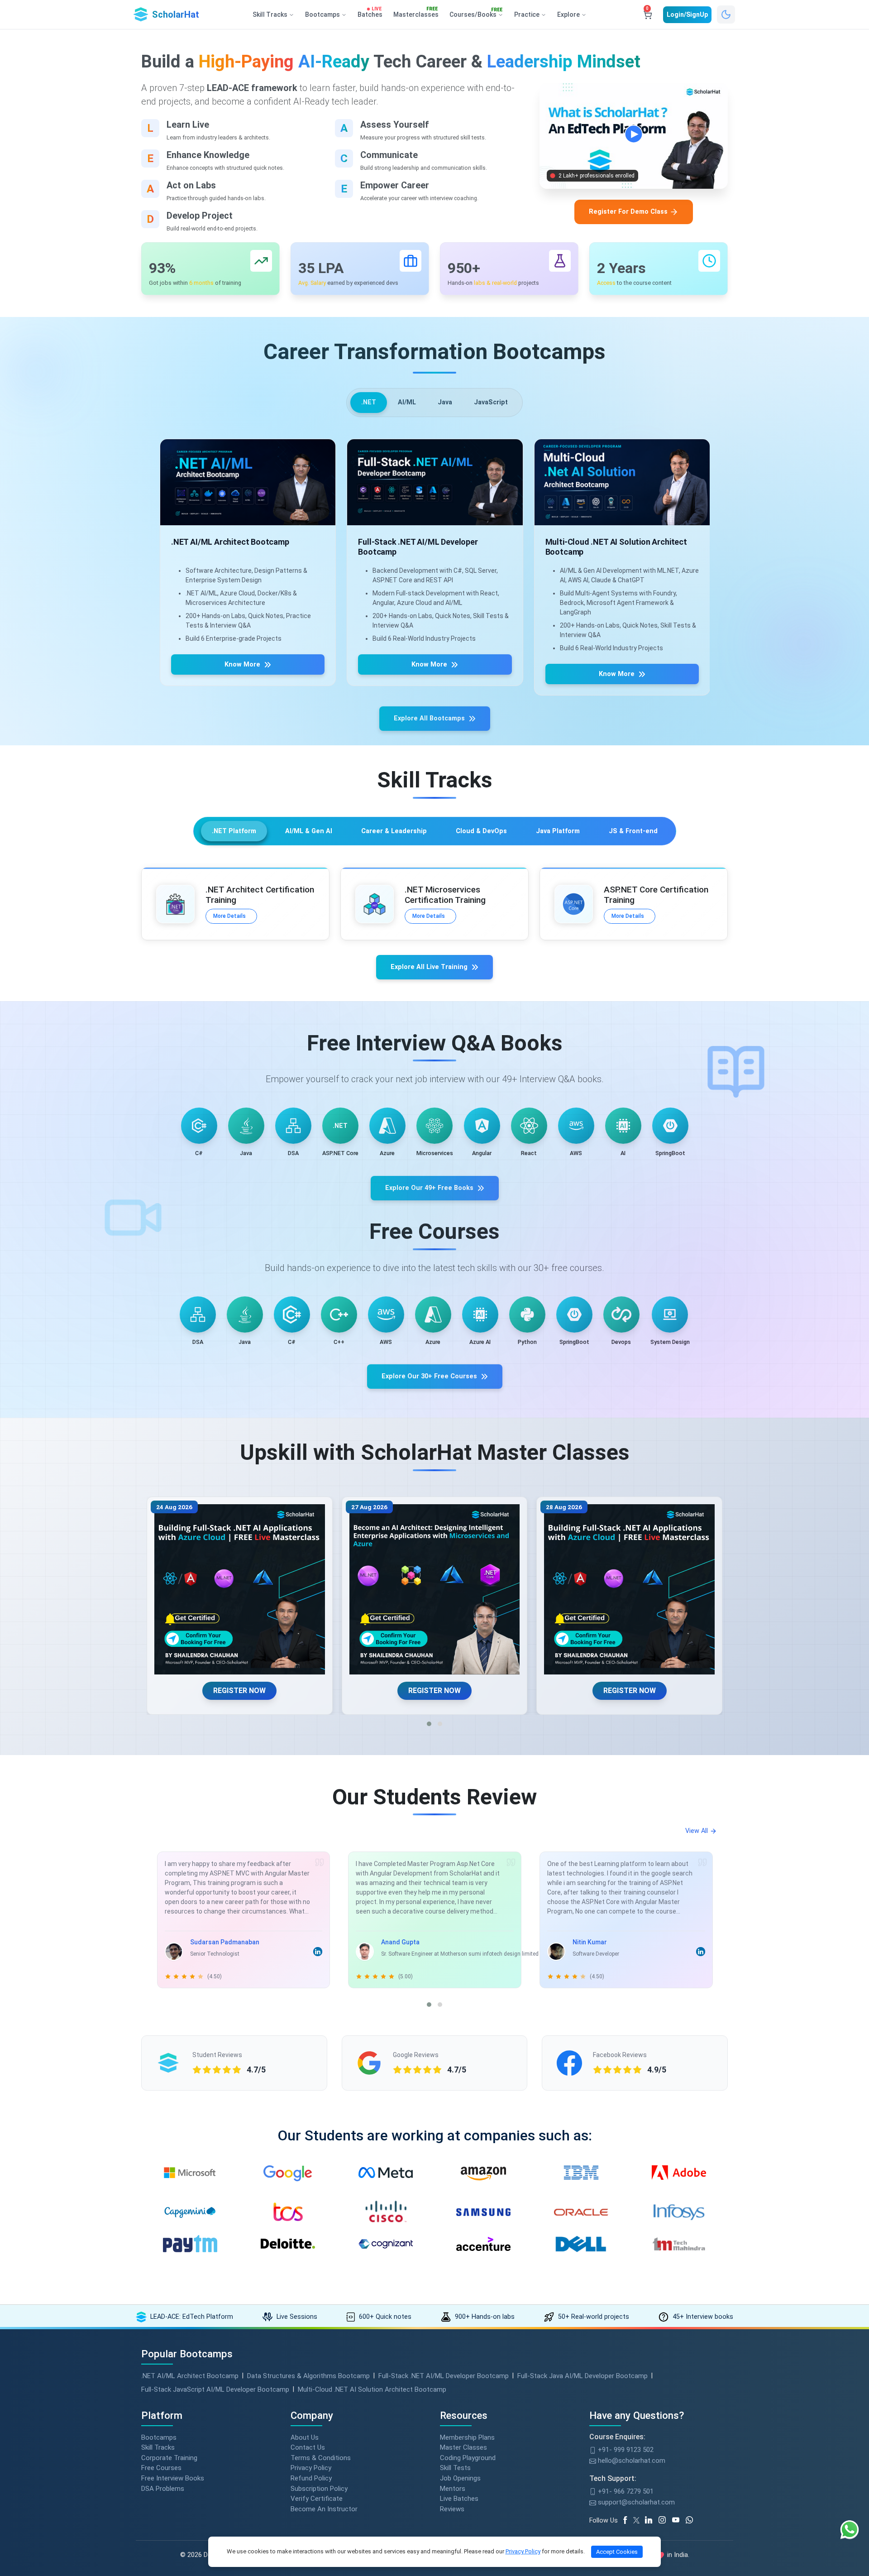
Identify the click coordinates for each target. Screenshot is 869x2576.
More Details (229, 916)
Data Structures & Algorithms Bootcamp (308, 2376)
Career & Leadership (394, 831)
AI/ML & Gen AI (309, 831)
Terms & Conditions (321, 2458)
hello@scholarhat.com (631, 2461)
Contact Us (308, 2447)
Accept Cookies (617, 2552)
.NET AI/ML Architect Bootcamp (190, 2376)
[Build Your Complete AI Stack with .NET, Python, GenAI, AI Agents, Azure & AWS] (435, 1590)
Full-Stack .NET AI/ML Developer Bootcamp (444, 2376)
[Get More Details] (248, 482)
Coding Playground (468, 2458)
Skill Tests (455, 2468)
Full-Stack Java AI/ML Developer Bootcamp (583, 2376)
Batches (370, 13)
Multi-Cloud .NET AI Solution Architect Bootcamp (372, 2389)
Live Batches (459, 2499)
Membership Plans (467, 2437)
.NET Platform (234, 831)
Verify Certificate (317, 2499)
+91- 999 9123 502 (625, 2450)
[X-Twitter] (638, 2520)
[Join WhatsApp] (692, 2520)
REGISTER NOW (240, 1691)
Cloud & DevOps (481, 831)
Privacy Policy (311, 2468)
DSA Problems (163, 2489)
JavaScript (491, 402)
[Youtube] (679, 2520)
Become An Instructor (324, 2509)
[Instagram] (665, 2520)
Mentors (453, 2489)
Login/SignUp (687, 14)
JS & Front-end (633, 831)
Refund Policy (311, 2478)
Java (445, 402)
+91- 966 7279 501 (625, 2491)
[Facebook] (627, 2520)
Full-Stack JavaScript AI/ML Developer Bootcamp (215, 2389)
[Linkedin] (652, 2520)
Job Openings (460, 2478)
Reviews (452, 2509)
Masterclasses (416, 13)
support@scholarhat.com (635, 2502)
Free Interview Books (173, 2478)
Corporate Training (169, 2458)
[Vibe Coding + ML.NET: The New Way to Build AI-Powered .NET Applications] (240, 1590)
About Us (305, 2437)
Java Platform (558, 831)
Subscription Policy (319, 2489)
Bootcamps (159, 2437)
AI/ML (407, 402)
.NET (369, 402)
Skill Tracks (158, 2447)
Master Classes (463, 2447)
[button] (429, 1724)
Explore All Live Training (429, 967)
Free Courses (161, 2468)
